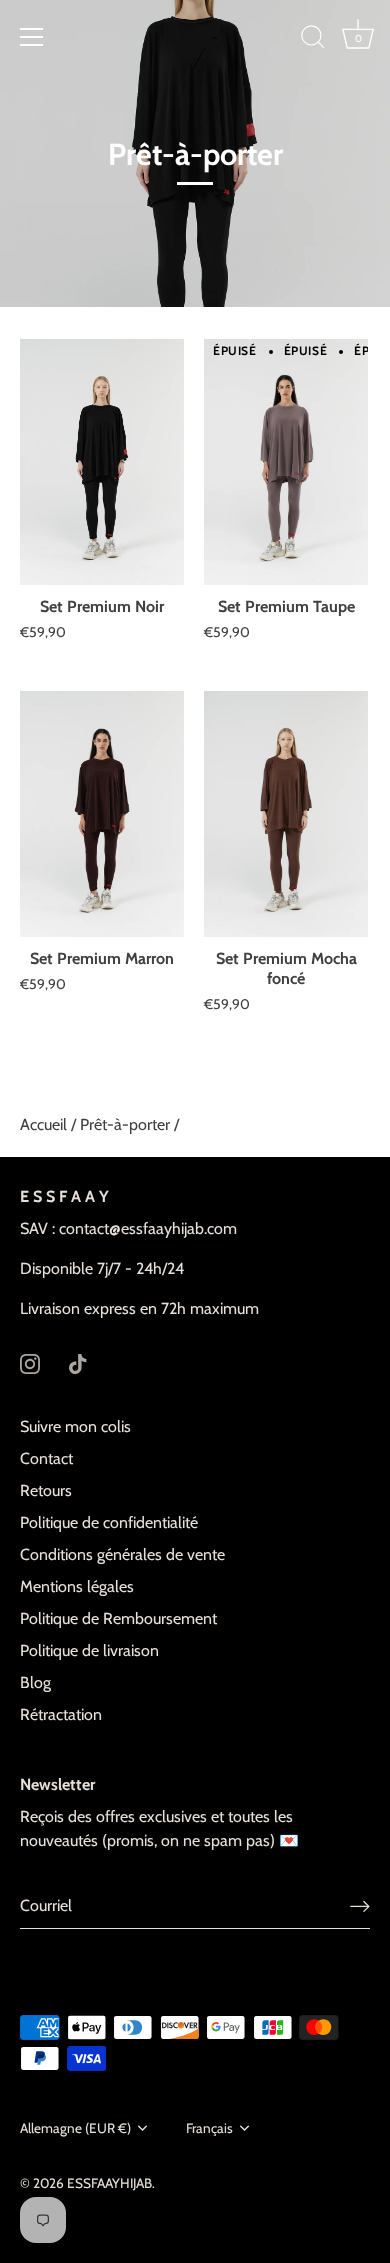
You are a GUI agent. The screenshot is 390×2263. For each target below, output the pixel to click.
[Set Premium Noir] (102, 462)
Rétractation (61, 1714)
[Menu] (32, 37)
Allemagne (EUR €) (75, 2128)
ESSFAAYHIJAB (109, 2183)
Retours (46, 1490)
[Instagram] (30, 1362)
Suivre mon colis (75, 1426)
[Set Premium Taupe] (286, 462)
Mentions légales (77, 1586)
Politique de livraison (89, 1650)
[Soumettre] (360, 1905)
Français (209, 2128)
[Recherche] (313, 40)
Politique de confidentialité (109, 1522)
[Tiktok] (78, 1362)
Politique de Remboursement (118, 1618)
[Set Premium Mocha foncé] (286, 814)
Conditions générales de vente (122, 1554)
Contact (46, 1458)
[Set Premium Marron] (102, 814)
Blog (35, 1682)
